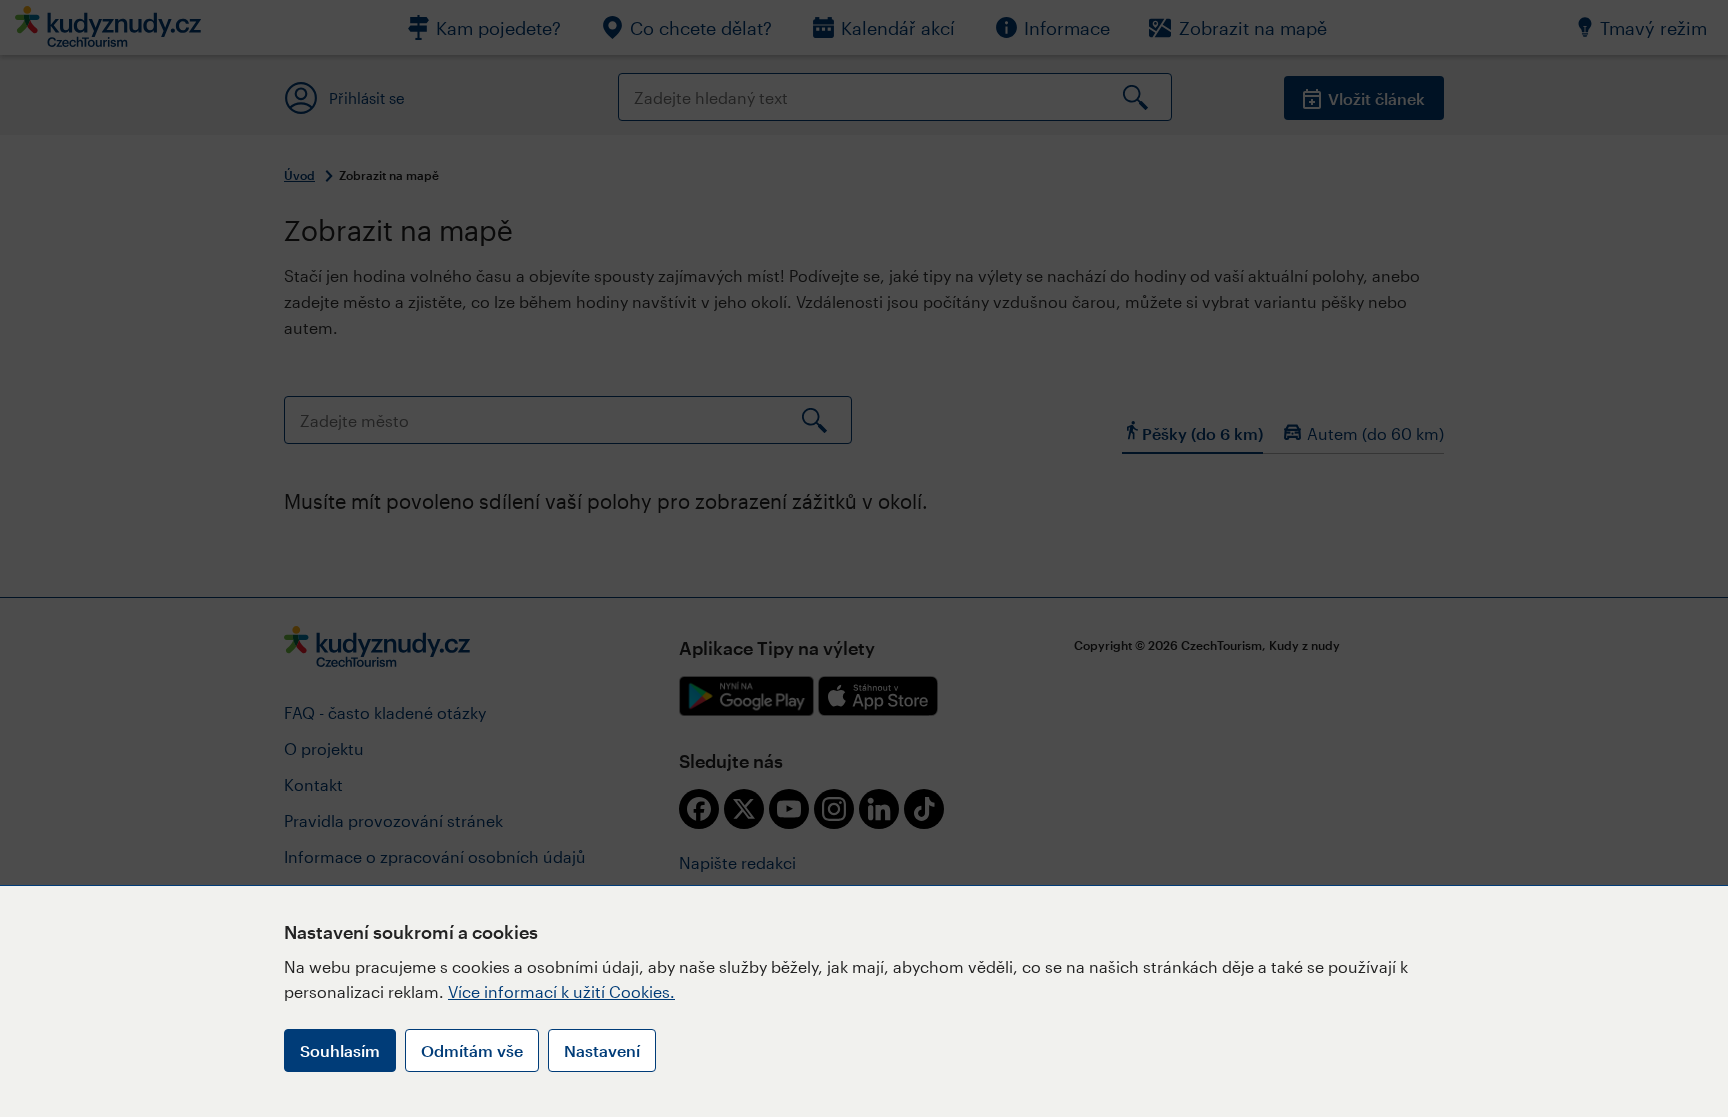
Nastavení (602, 1050)
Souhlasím (340, 1050)
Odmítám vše (472, 1050)
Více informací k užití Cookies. (561, 991)
